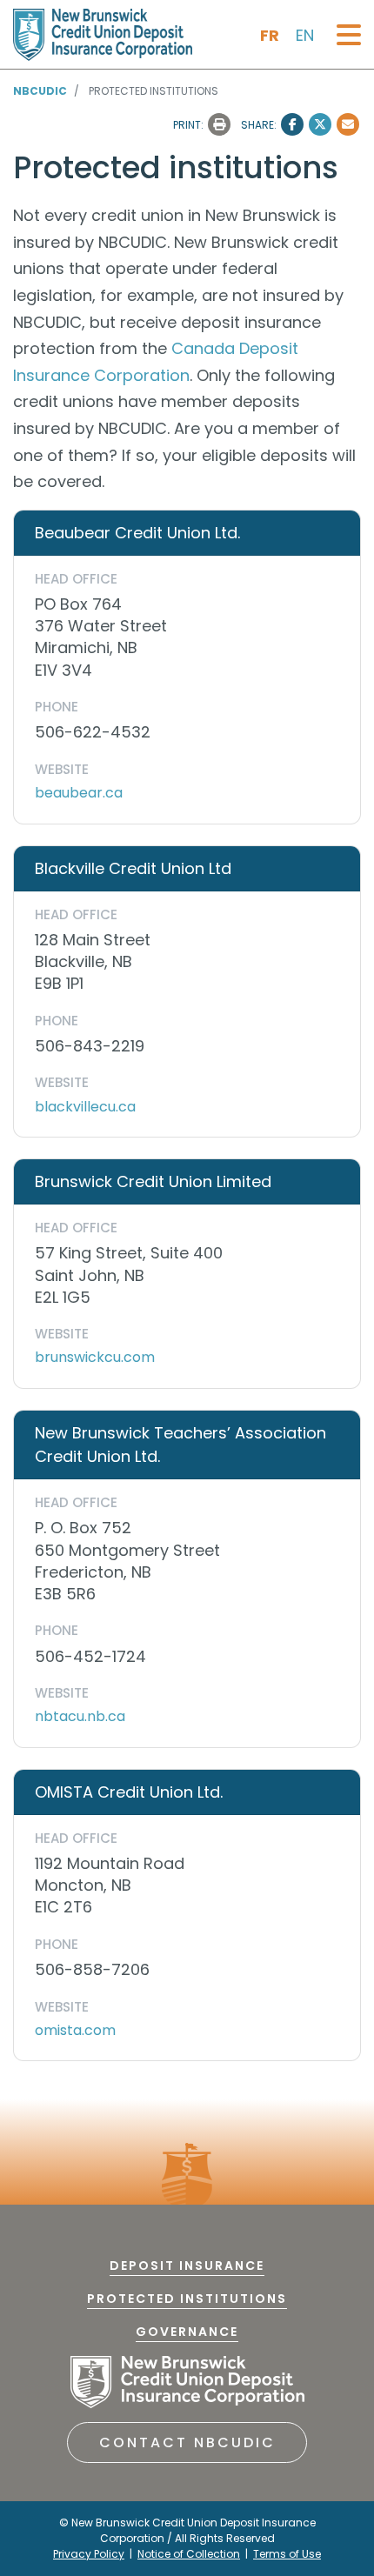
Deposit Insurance (187, 2266)
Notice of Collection (189, 2554)
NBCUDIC (40, 91)
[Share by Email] (348, 124)
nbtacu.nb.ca (80, 1716)
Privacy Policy (89, 2554)
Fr (270, 35)
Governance (187, 2332)
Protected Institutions (187, 2299)
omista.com (75, 2030)
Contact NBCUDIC (187, 2443)
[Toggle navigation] (349, 35)
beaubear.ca (79, 793)
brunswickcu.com (95, 1357)
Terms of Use (287, 2554)
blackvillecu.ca (85, 1107)
